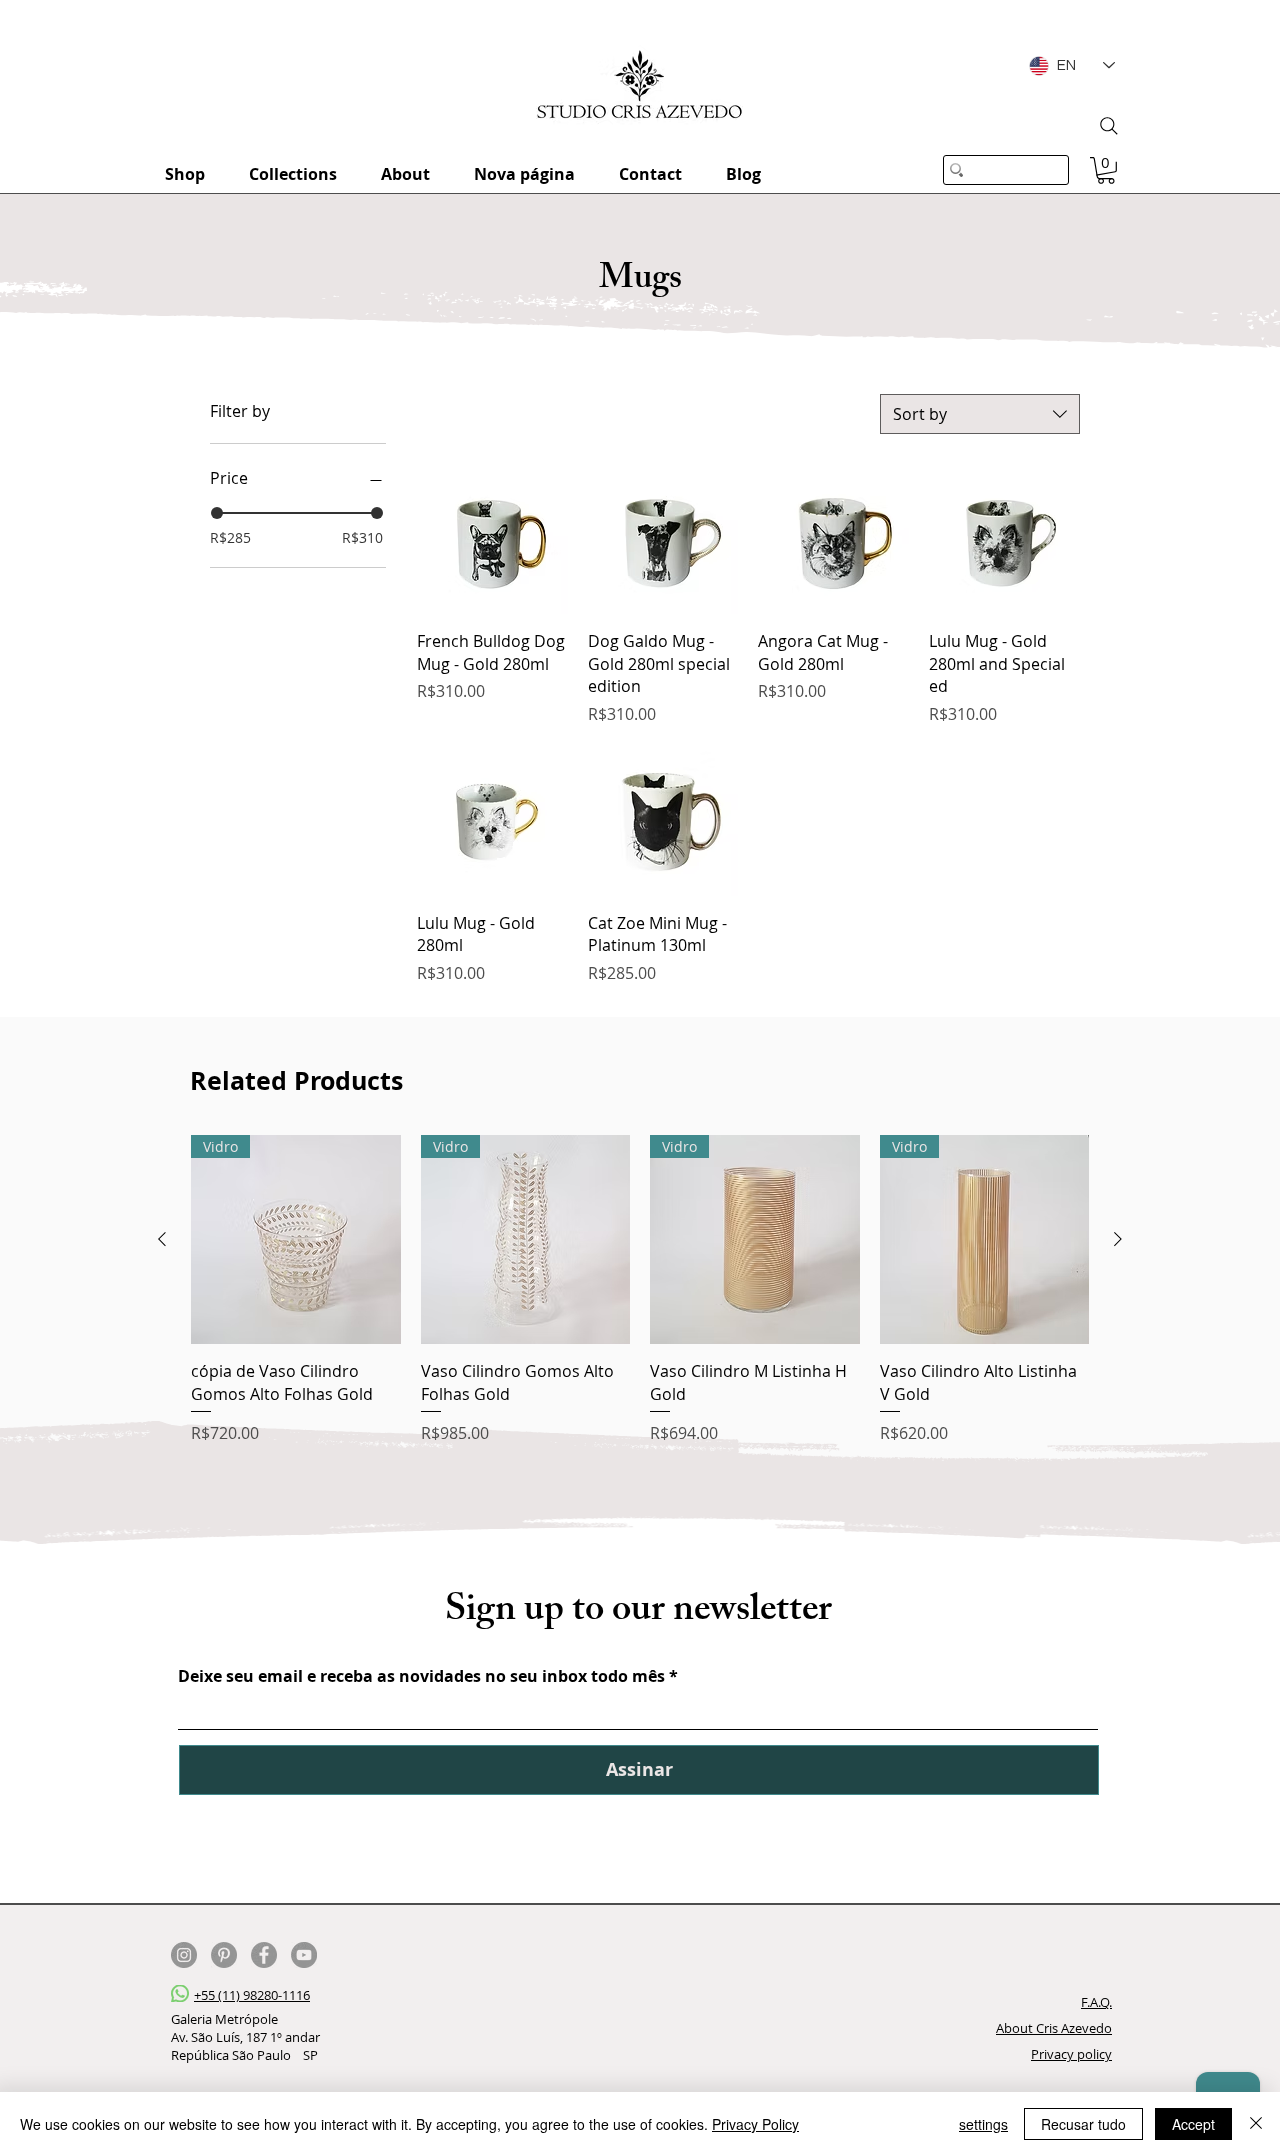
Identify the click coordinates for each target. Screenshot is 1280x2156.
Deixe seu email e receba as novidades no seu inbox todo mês (421, 1676)
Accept (1193, 2124)
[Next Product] (1118, 1239)
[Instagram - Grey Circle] (184, 1955)
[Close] (1256, 2124)
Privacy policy (1071, 2054)
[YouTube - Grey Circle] (304, 1955)
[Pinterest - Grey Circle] (224, 1955)
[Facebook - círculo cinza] (264, 1955)
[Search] (1109, 126)
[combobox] (980, 414)
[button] (1106, 170)
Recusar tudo (1083, 2124)
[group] (640, 1290)
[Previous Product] (162, 1239)
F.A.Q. (1096, 2002)
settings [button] (983, 2124)
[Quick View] (492, 539)
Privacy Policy (755, 2124)
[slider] (217, 513)
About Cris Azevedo (1054, 2028)
